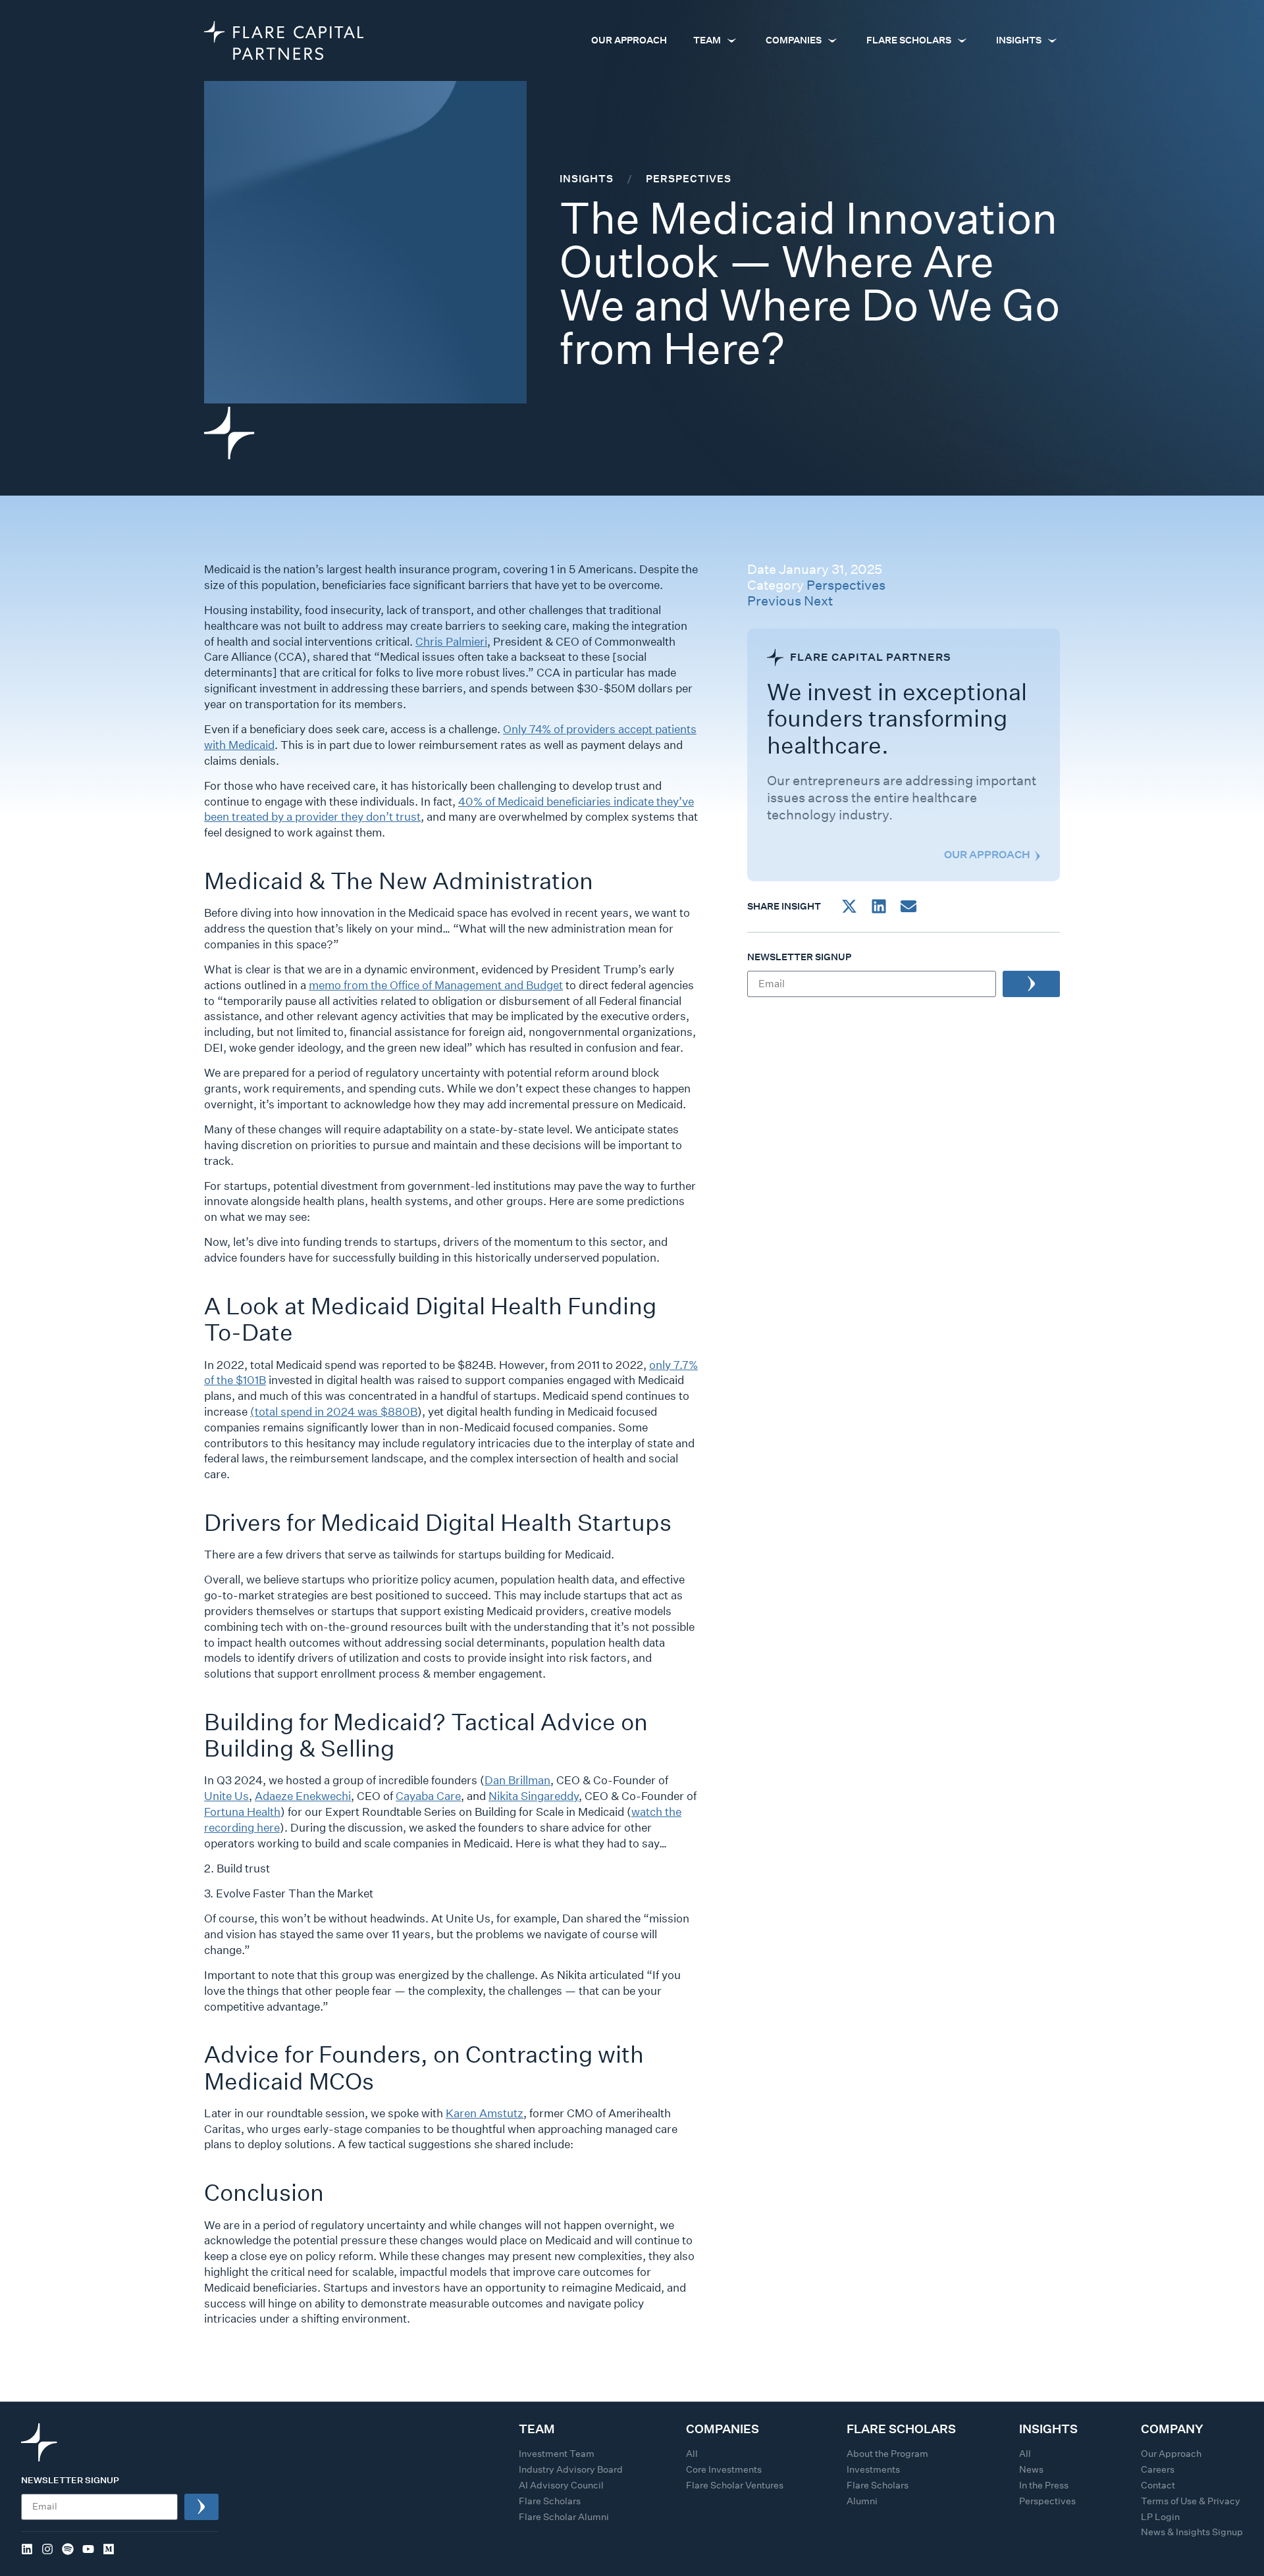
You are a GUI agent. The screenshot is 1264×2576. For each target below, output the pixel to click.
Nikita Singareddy (534, 1796)
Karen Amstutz (485, 2113)
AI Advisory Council (561, 2485)
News (1031, 2469)
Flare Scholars (550, 2501)
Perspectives (846, 585)
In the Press (1044, 2485)
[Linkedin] (27, 2549)
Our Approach (1171, 2454)
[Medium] (109, 2549)
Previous (774, 601)
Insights (587, 178)
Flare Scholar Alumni (564, 2517)
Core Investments (724, 2469)
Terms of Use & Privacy (1191, 2501)
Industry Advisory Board (571, 2469)
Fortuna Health (242, 1812)
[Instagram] (47, 2549)
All (692, 2454)
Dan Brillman (517, 1780)
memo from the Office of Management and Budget (436, 985)
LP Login (1160, 2517)
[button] (849, 906)
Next (818, 601)
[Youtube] (88, 2549)
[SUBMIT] (1031, 984)
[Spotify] (68, 2549)
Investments (873, 2469)
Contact (1158, 2485)
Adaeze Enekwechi (303, 1796)
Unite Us (226, 1796)
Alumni (862, 2501)
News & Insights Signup (1192, 2532)
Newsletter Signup (799, 958)
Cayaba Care (428, 1796)
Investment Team (557, 2454)
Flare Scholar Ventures (735, 2485)
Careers (1158, 2469)
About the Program (887, 2454)
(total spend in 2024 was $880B (334, 1411)
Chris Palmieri (451, 641)
